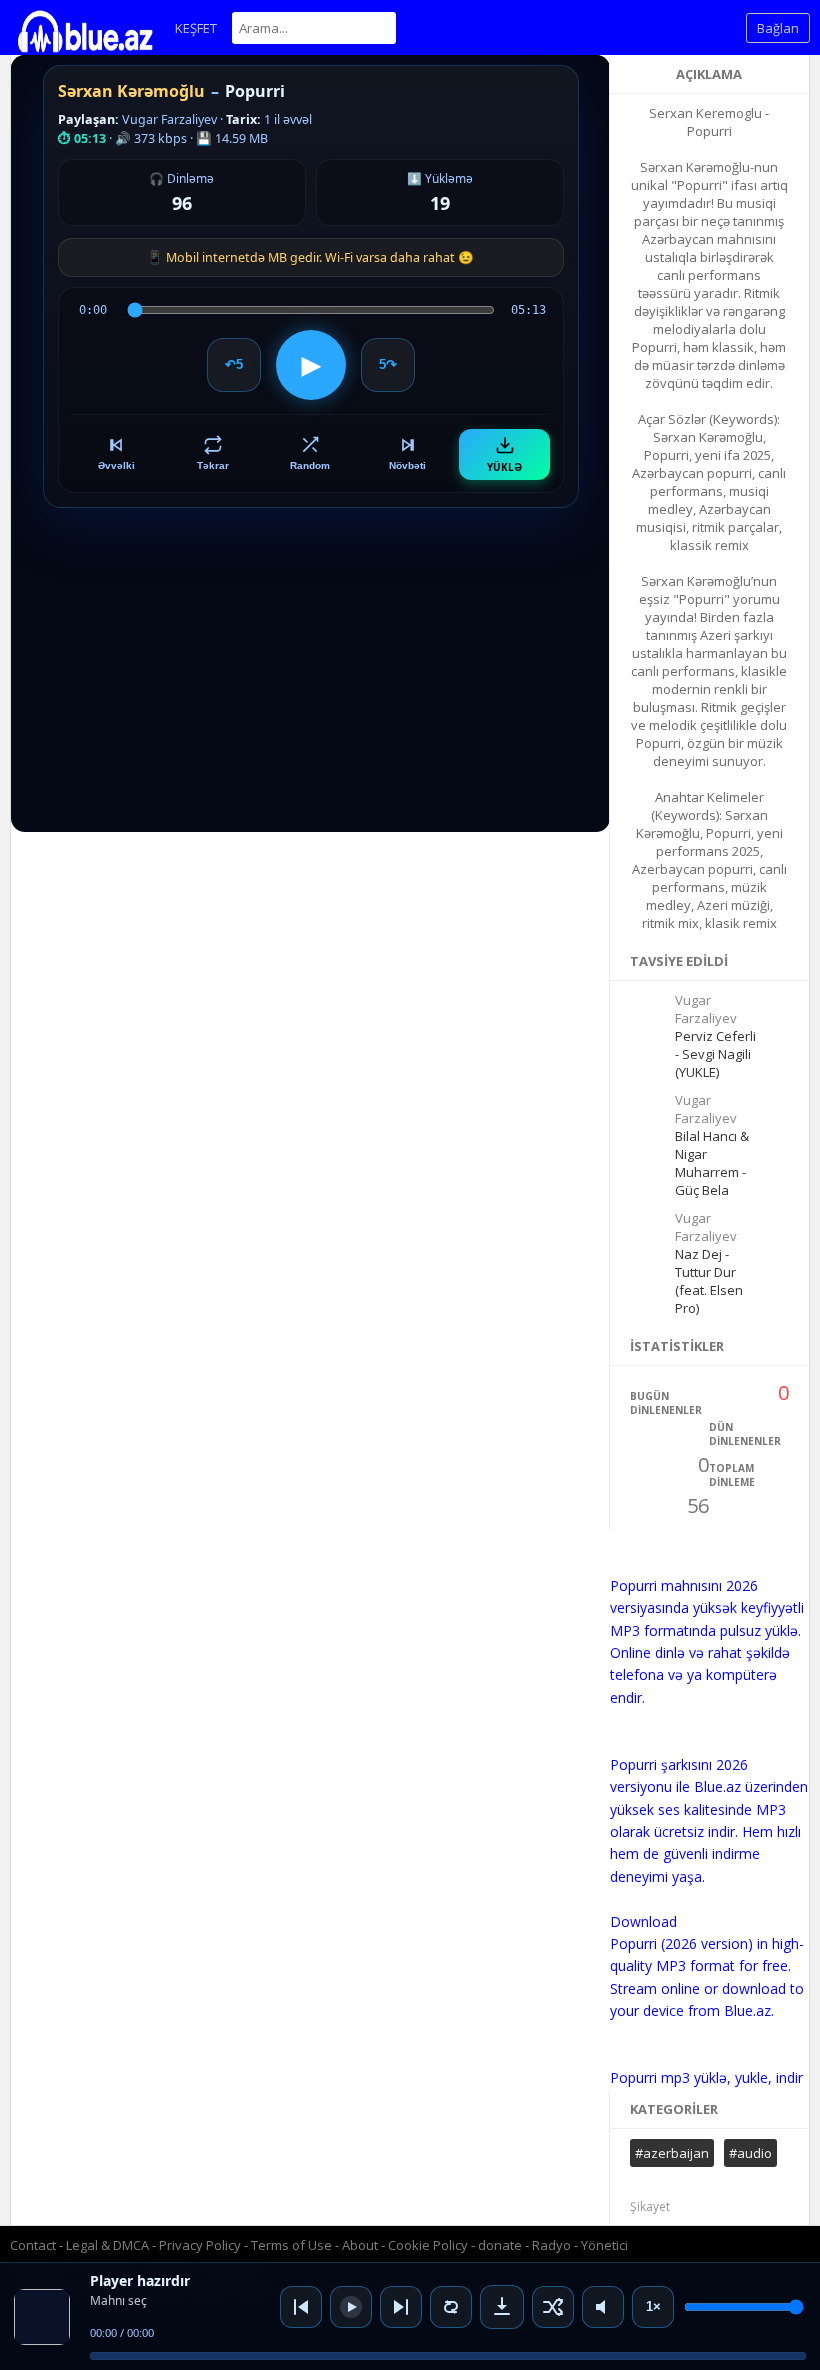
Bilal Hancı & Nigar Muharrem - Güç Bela (712, 1163)
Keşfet (196, 28)
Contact (33, 2245)
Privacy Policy (200, 2245)
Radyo (551, 2245)
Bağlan (778, 28)
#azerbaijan (672, 2153)
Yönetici (604, 2245)
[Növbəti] (401, 2307)
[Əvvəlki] (301, 2307)
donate (500, 2245)
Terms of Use (291, 2245)
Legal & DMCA (107, 2245)
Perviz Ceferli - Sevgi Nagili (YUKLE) (715, 1054)
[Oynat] (351, 2307)
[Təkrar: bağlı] (451, 2307)
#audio (750, 2153)
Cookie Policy (429, 2245)
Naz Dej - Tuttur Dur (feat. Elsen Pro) (709, 1281)
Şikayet (650, 2206)
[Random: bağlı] (553, 2307)
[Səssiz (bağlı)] (603, 2307)
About (360, 2245)
